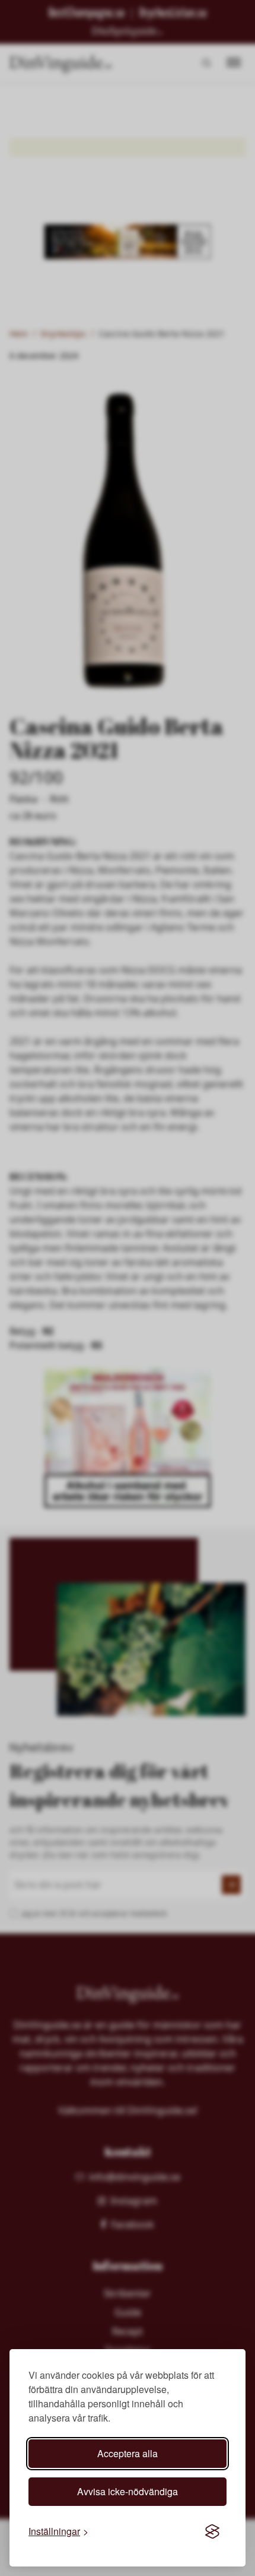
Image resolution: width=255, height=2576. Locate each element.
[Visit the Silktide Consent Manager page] (212, 2531)
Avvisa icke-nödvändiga (128, 2491)
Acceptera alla (128, 2453)
